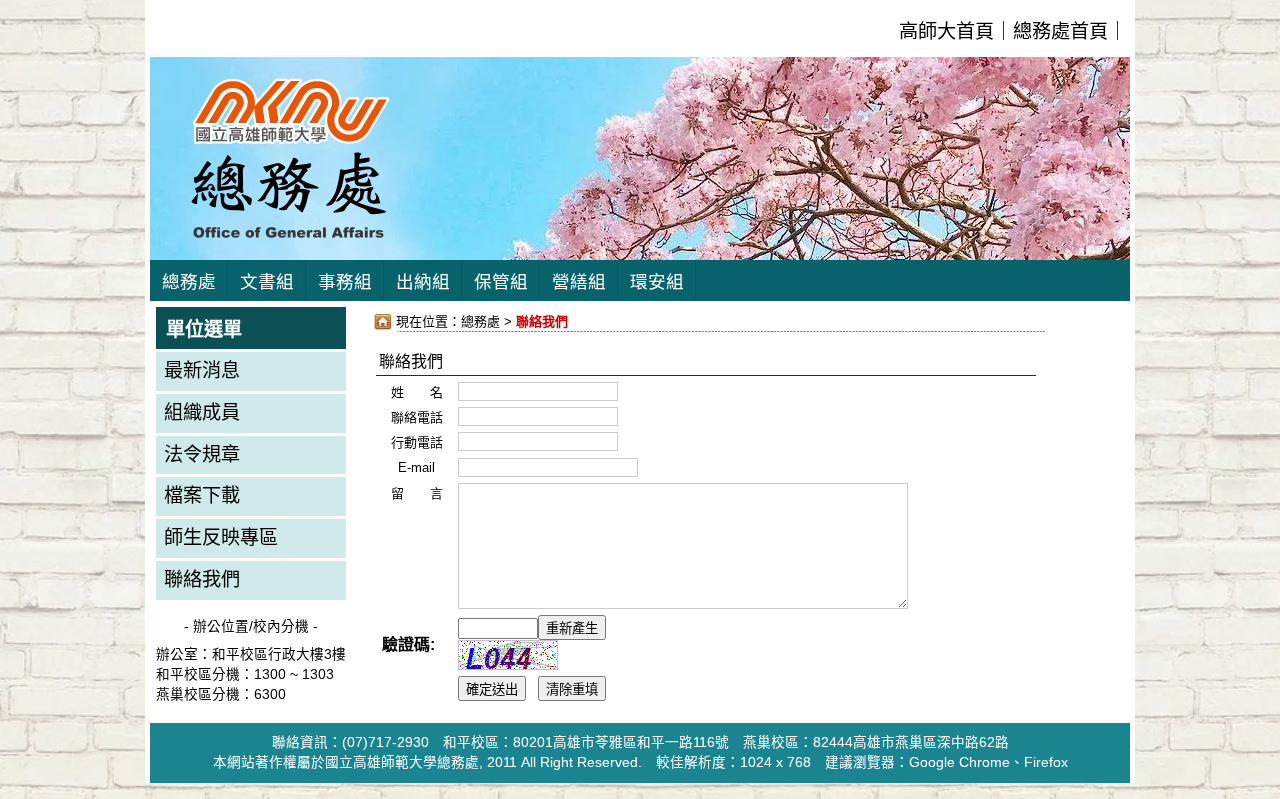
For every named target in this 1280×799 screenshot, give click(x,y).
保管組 (501, 282)
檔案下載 (202, 495)
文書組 (267, 282)
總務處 (189, 282)
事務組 (345, 282)
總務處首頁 (1060, 31)
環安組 (657, 282)
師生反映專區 (221, 537)
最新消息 (202, 370)
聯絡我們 (202, 579)
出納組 (423, 282)
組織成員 (202, 412)
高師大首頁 (946, 31)
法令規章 (202, 454)
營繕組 (579, 282)
